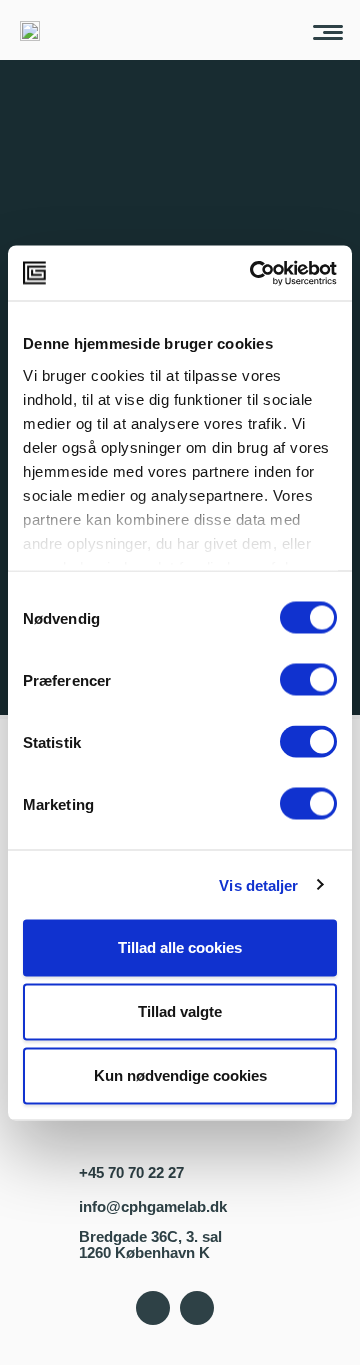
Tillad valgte (180, 1011)
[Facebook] (153, 1308)
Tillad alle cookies (180, 947)
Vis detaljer (258, 884)
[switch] (308, 680)
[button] (327, 30)
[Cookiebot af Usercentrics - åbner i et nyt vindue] (254, 273)
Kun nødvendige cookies (180, 1075)
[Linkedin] (197, 1308)
